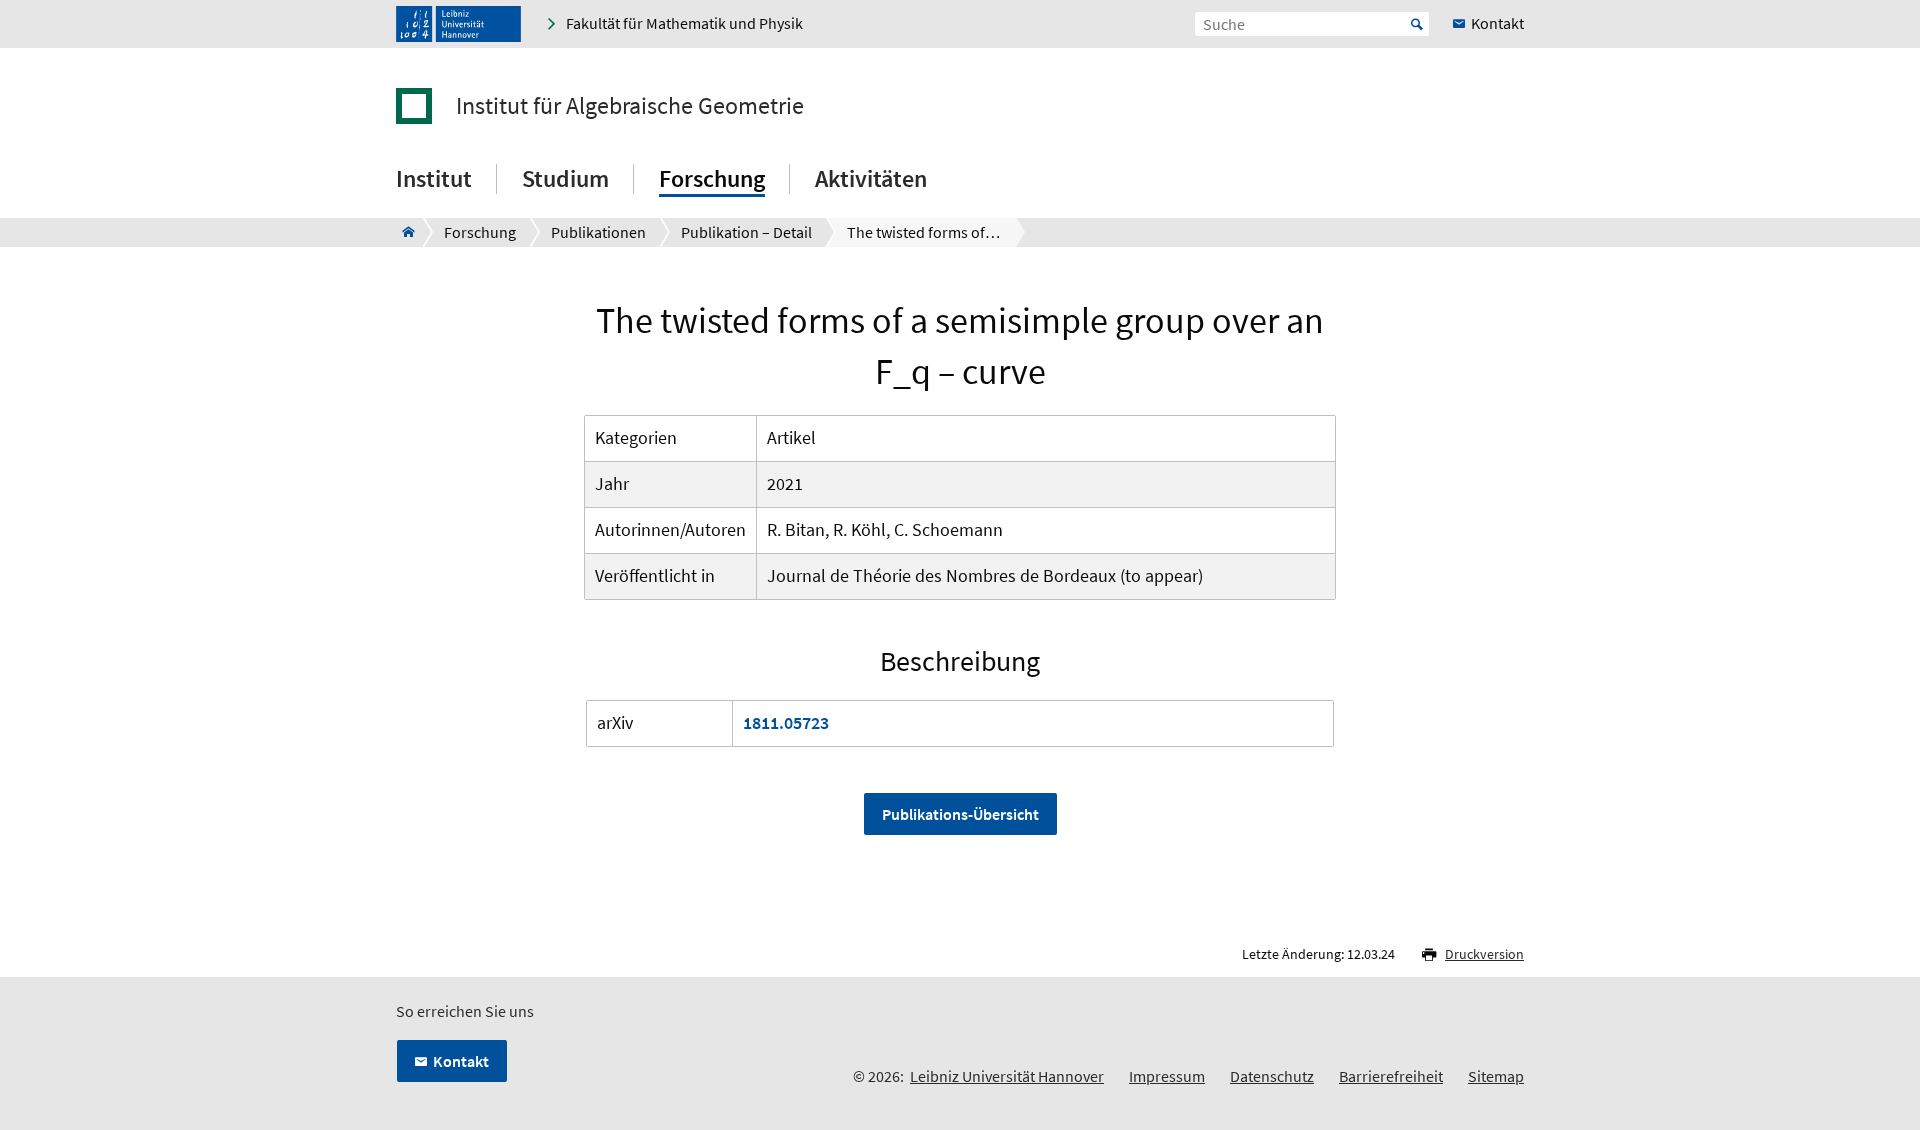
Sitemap (1496, 1076)
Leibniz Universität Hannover (1007, 1076)
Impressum (1167, 1076)
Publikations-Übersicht (960, 814)
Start (1417, 24)
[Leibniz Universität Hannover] (458, 24)
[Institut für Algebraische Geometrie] (402, 232)
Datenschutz (1272, 1076)
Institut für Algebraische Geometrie (630, 106)
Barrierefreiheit (1391, 1076)
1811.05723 (786, 722)
